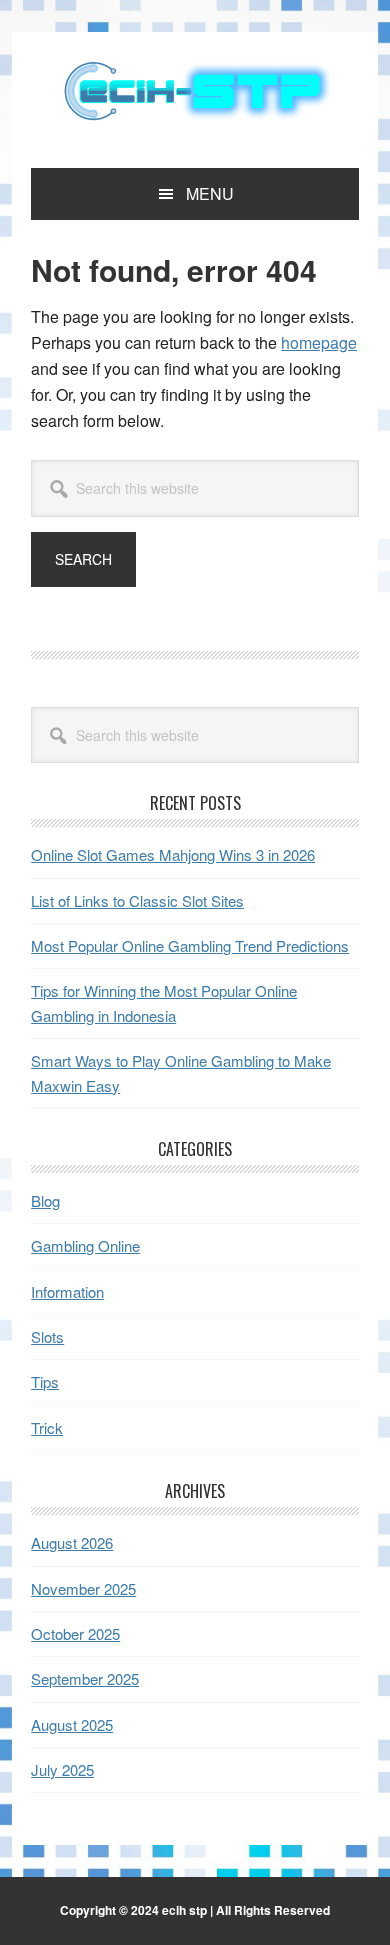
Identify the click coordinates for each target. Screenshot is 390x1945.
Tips (45, 1381)
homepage (319, 342)
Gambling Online (85, 1245)
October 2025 (75, 1633)
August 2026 (72, 1542)
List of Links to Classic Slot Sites (137, 900)
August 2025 (72, 1724)
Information (67, 1291)
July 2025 (62, 1769)
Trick (47, 1427)
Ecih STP (195, 92)
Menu (210, 193)
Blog (45, 1200)
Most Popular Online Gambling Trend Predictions (190, 945)
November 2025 (83, 1588)
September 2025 (85, 1678)
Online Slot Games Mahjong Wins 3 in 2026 (173, 854)
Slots (47, 1336)
